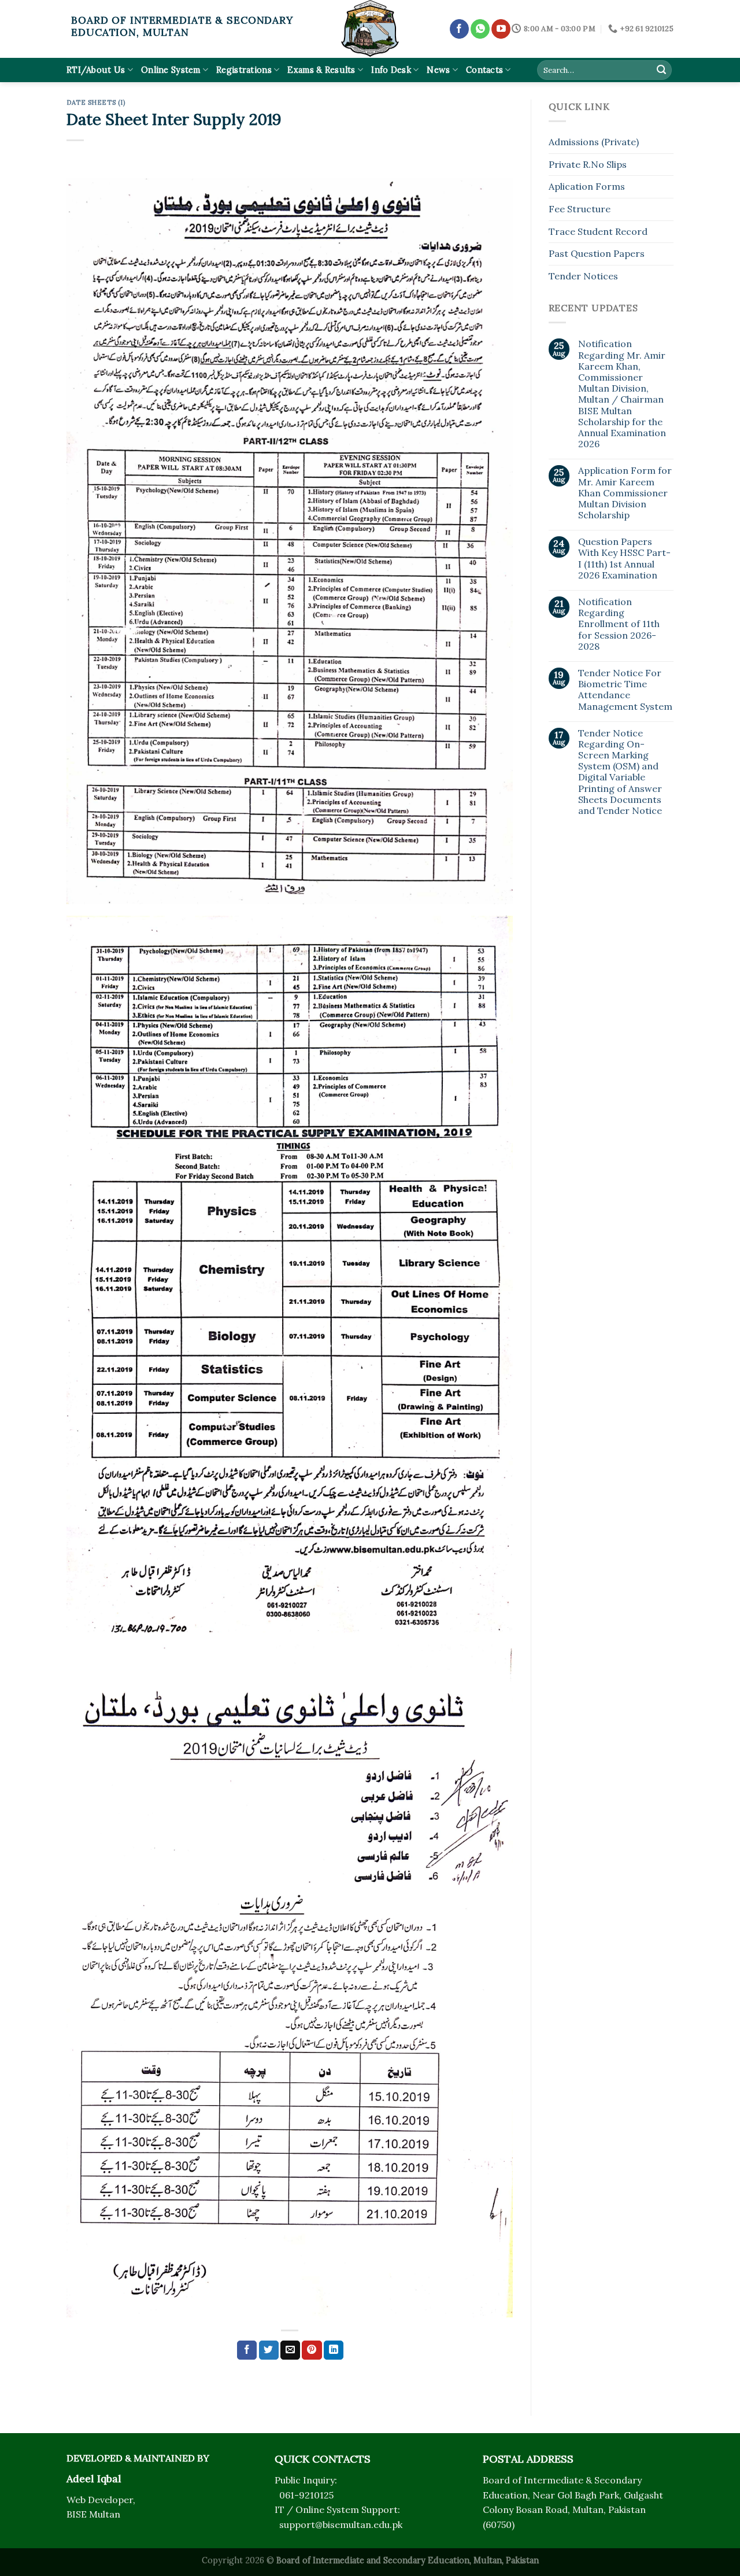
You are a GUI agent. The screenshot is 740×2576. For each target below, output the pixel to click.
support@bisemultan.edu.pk (341, 2525)
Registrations (244, 70)
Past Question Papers (597, 253)
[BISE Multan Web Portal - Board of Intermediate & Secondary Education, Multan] (370, 29)
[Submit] (661, 70)
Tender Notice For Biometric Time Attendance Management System (625, 690)
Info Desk (391, 70)
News (438, 70)
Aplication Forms (587, 186)
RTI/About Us (96, 70)
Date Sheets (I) (96, 102)
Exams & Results (321, 70)
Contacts (484, 70)
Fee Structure (580, 209)
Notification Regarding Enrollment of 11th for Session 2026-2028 (619, 624)
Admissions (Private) (594, 142)
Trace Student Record (598, 231)
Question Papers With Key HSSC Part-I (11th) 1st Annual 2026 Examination (624, 559)
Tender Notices (583, 276)
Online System (171, 70)
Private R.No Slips (588, 164)
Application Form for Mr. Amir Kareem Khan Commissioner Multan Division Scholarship (625, 493)
